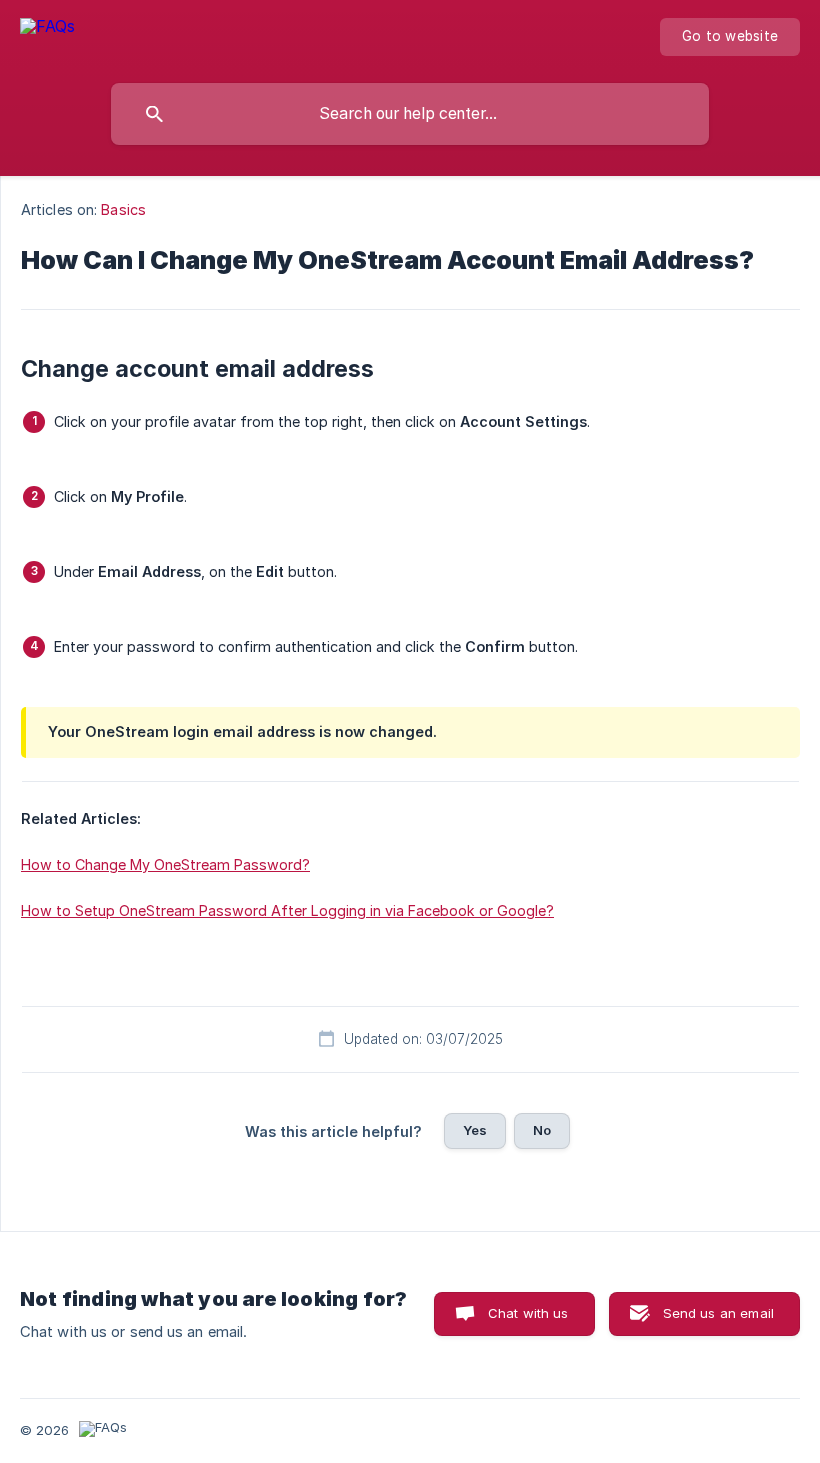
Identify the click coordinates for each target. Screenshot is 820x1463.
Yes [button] (475, 1130)
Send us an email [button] (718, 1313)
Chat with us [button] (528, 1313)
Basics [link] (123, 209)
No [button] (542, 1130)
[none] (47, 36)
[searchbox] (410, 114)
